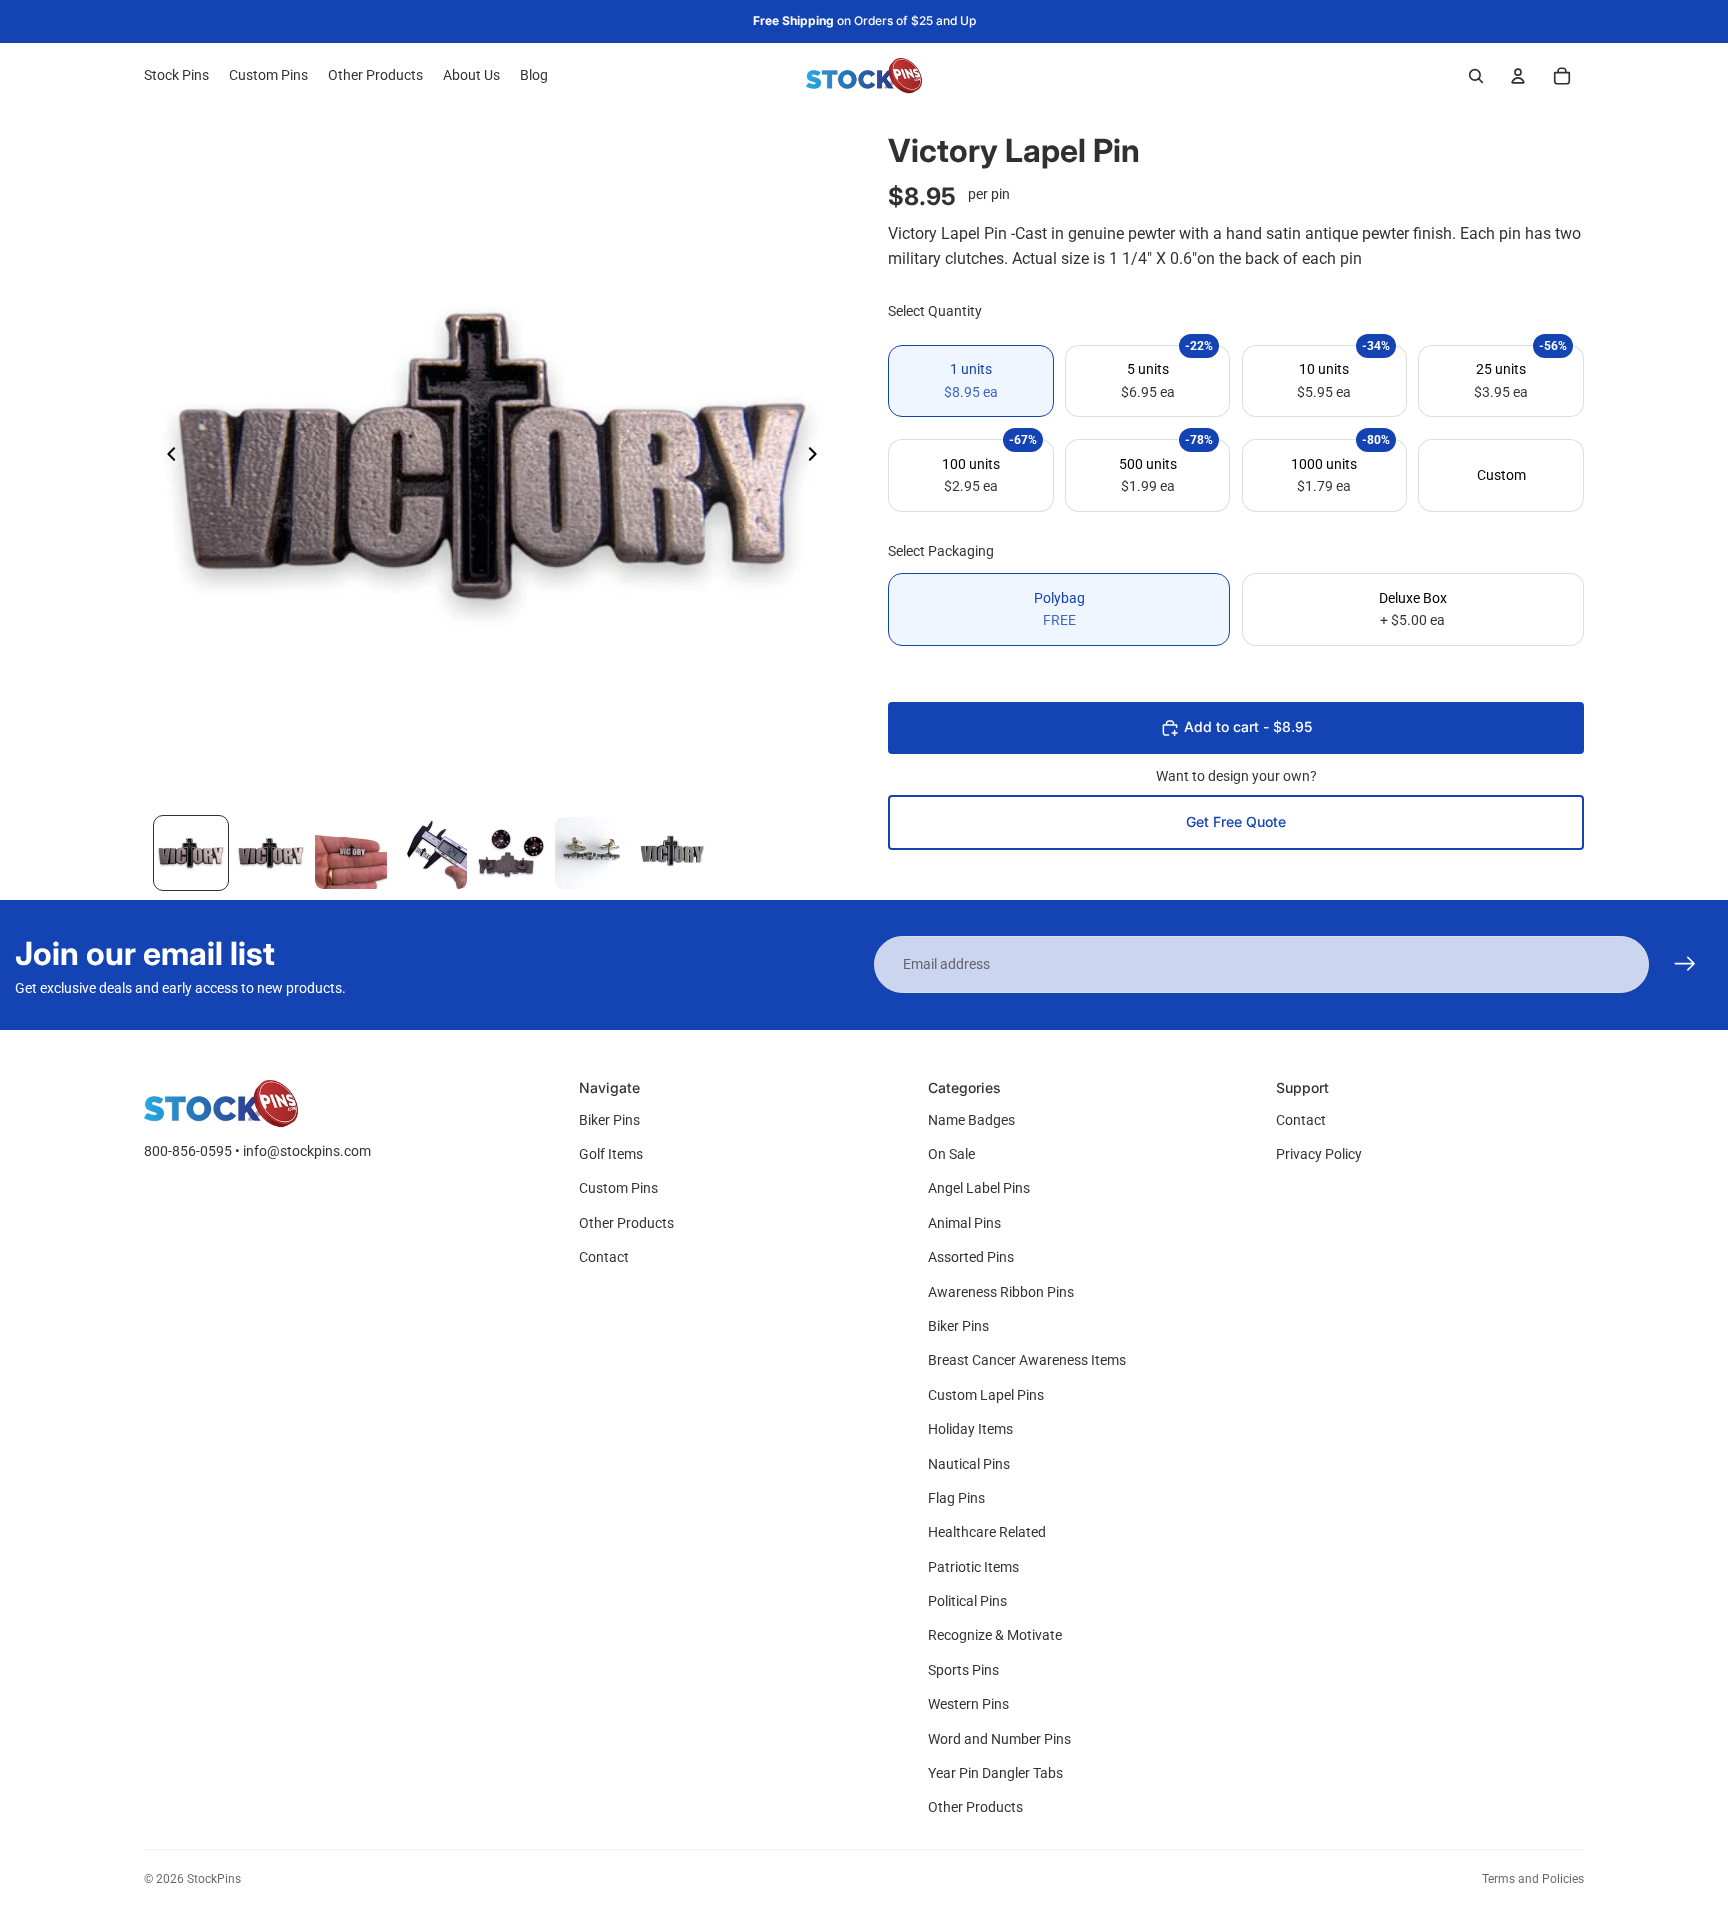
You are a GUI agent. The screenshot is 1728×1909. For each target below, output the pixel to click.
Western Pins (968, 1704)
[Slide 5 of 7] (511, 853)
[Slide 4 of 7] (431, 853)
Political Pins (967, 1601)
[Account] (1518, 76)
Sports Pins (963, 1670)
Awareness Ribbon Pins (1001, 1292)
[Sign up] (1685, 964)
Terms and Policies (1533, 1879)
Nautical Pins (969, 1464)
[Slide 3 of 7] (351, 853)
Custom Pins (618, 1188)
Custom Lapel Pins (986, 1395)
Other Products (626, 1223)
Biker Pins (609, 1120)
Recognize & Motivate (995, 1635)
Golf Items (611, 1154)
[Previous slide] (166, 457)
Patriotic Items (973, 1567)
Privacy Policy (1319, 1154)
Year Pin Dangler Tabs (995, 1773)
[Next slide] (818, 457)
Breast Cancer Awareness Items (1027, 1360)
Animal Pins (964, 1223)
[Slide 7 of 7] (671, 853)
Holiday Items (970, 1429)
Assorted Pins (971, 1257)
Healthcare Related (987, 1532)
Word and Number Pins (999, 1739)
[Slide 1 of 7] (191, 853)
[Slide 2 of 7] (271, 853)
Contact (604, 1257)
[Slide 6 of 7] (591, 853)
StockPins (214, 1879)
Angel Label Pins (979, 1188)
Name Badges (971, 1120)
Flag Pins (956, 1498)
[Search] (1476, 76)
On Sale (951, 1154)
